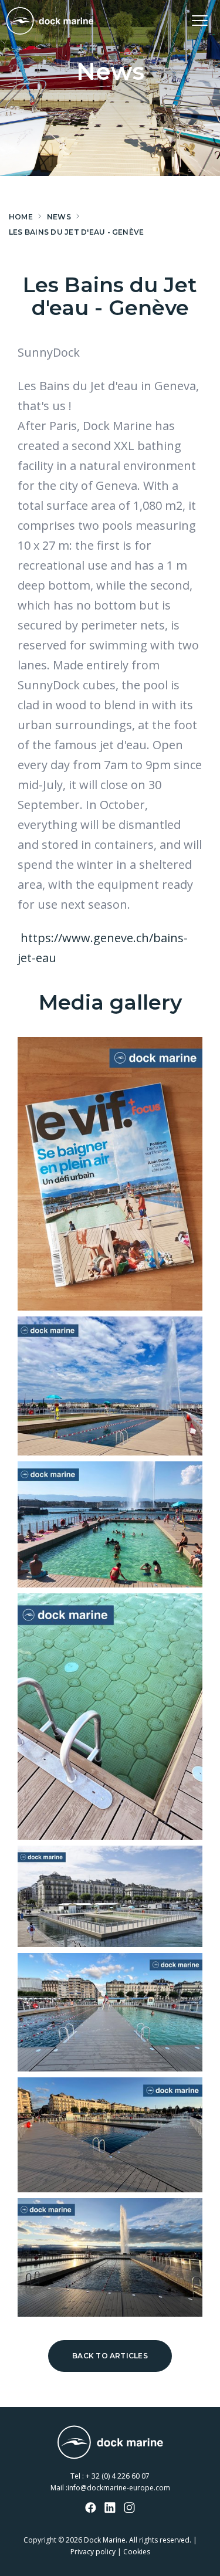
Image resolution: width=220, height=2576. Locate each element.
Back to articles (110, 2356)
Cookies (137, 2552)
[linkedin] (110, 2509)
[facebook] (91, 2509)
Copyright (40, 2540)
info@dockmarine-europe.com (119, 2488)
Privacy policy (93, 2552)
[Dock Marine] (50, 21)
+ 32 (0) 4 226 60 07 (118, 2476)
